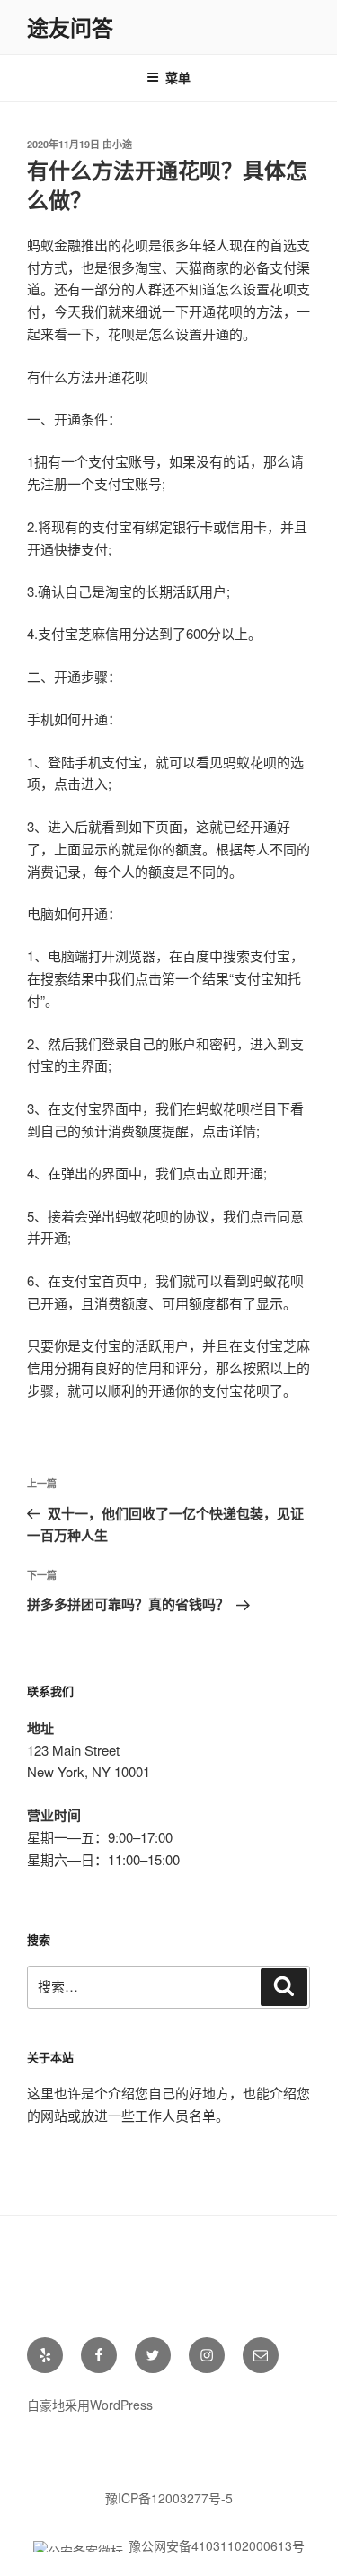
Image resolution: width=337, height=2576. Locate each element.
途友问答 (70, 27)
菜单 (178, 77)
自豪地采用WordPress (90, 2405)
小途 (122, 144)
